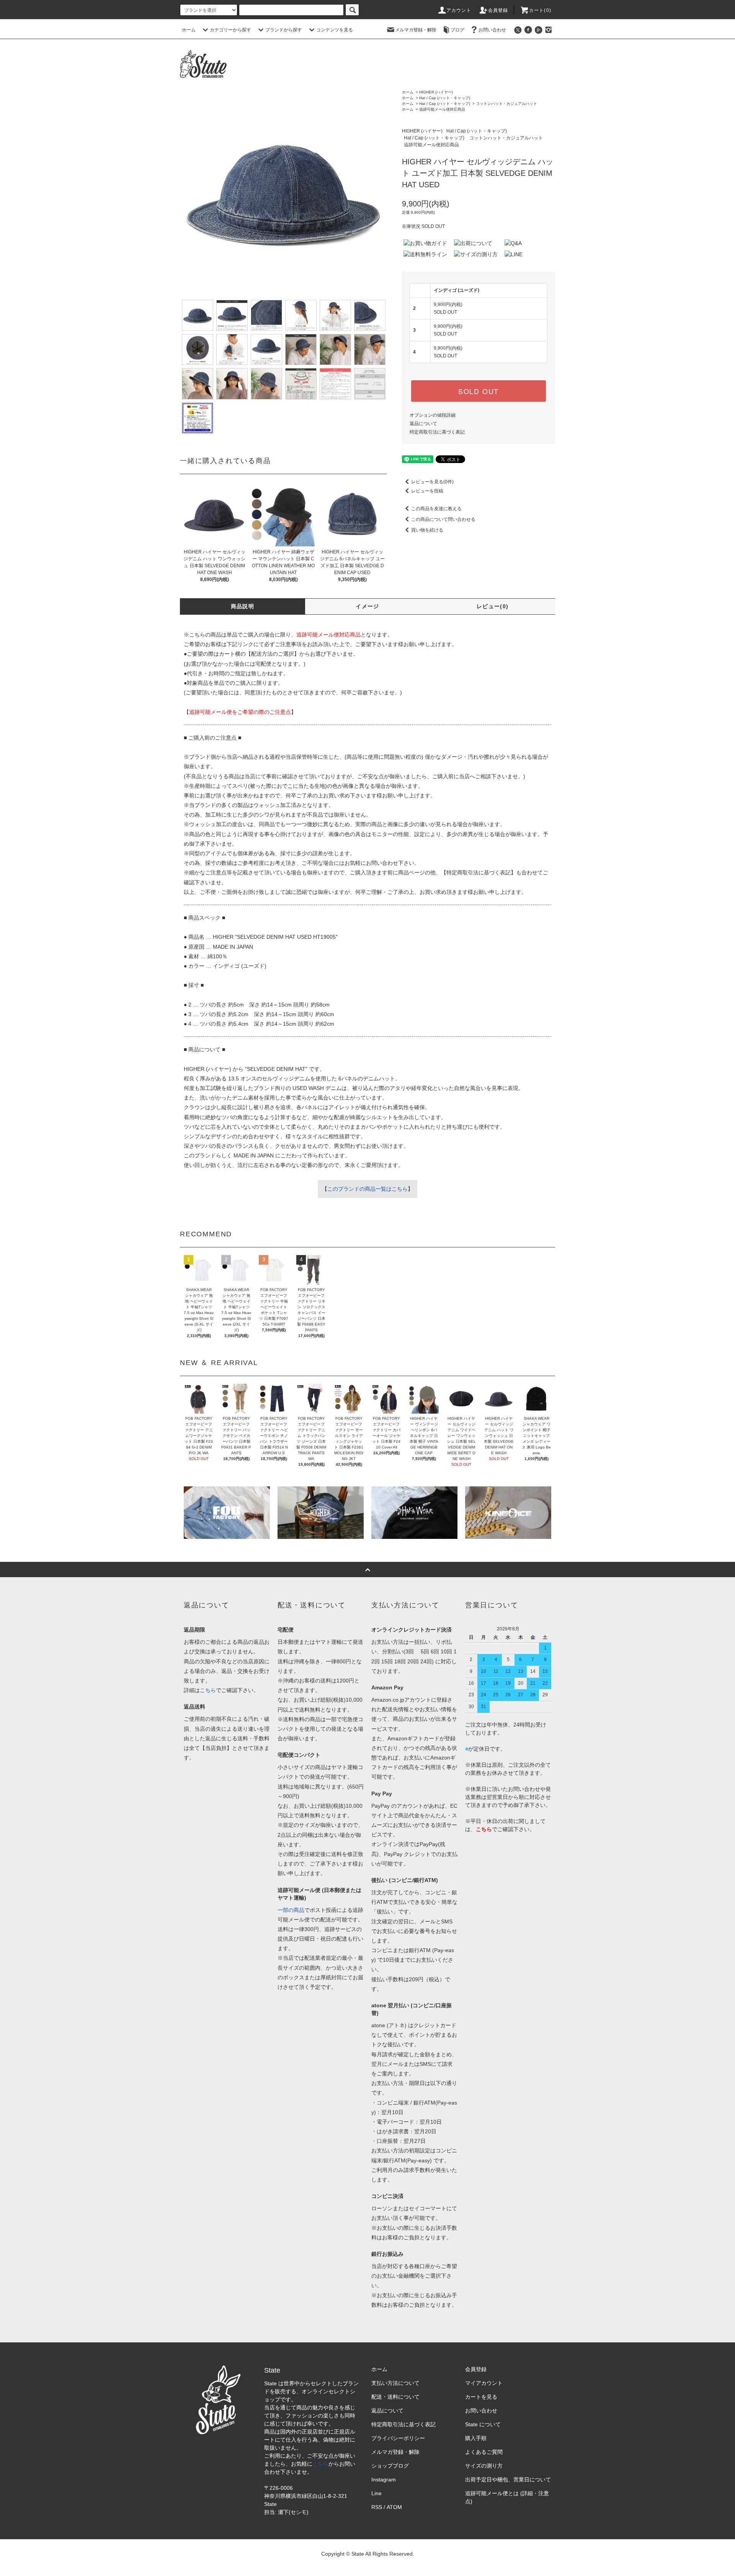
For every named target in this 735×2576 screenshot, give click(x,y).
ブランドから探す (284, 30)
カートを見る (481, 2397)
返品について (423, 424)
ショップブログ (390, 2466)
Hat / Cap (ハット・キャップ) (445, 98)
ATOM (394, 2507)
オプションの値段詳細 (433, 415)
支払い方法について (395, 2383)
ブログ (457, 30)
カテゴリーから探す (230, 30)
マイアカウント (484, 2383)
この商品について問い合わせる (443, 519)
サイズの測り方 (484, 2466)
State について (483, 2424)
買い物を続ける (427, 530)
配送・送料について (395, 2397)
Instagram (384, 2479)
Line (376, 2493)
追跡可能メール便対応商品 (442, 109)
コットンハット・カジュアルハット (506, 104)
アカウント (459, 10)
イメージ (367, 606)
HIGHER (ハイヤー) (436, 92)
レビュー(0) (493, 606)
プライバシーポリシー (398, 2438)
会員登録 (498, 10)
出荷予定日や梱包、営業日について (508, 2479)
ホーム (189, 30)
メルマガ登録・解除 (416, 30)
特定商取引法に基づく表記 (437, 432)
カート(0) (540, 10)
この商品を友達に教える (436, 509)
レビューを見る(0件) (432, 482)
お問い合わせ (492, 30)
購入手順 (476, 2438)
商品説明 (243, 606)
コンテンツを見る (335, 30)
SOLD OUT (479, 391)
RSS (377, 2507)
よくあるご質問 (484, 2452)
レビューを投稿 (427, 491)
